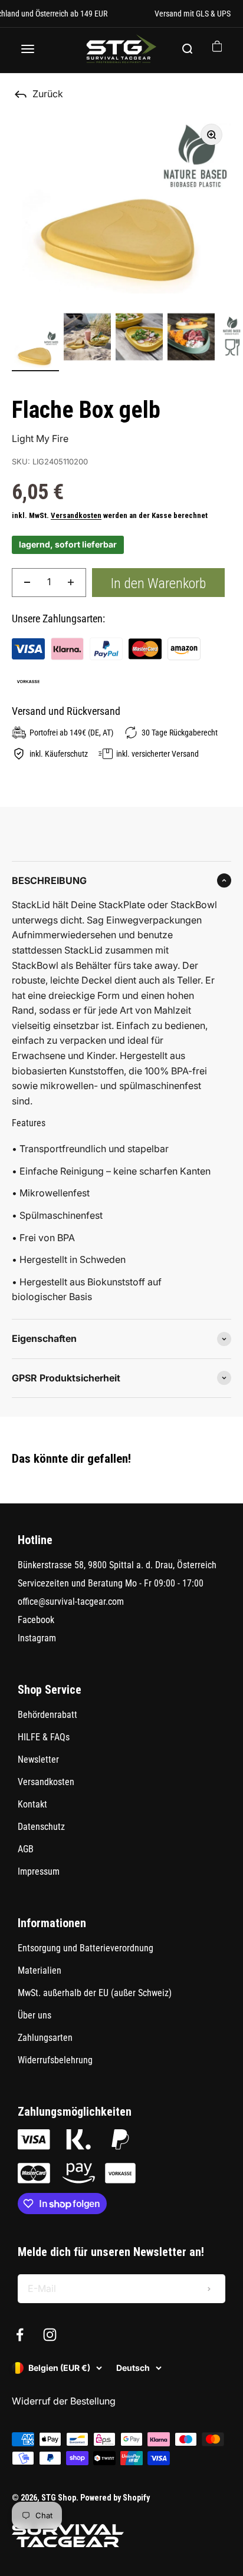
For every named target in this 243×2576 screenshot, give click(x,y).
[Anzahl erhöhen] (71, 583)
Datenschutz (41, 1827)
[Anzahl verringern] (27, 583)
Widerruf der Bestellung (64, 2401)
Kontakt (32, 1804)
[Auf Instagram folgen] (50, 2335)
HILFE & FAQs (44, 1737)
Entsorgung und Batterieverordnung (86, 1948)
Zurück (48, 94)
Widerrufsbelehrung (55, 2060)
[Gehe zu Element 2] (87, 339)
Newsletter (38, 1759)
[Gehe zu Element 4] (191, 339)
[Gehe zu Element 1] (35, 350)
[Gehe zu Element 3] (139, 339)
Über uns (35, 2015)
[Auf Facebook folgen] (20, 2335)
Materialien (40, 1970)
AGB (26, 1849)
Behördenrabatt (47, 1715)
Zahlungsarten (45, 2038)
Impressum (39, 1871)
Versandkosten (76, 515)
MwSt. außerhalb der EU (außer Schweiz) (95, 1993)
